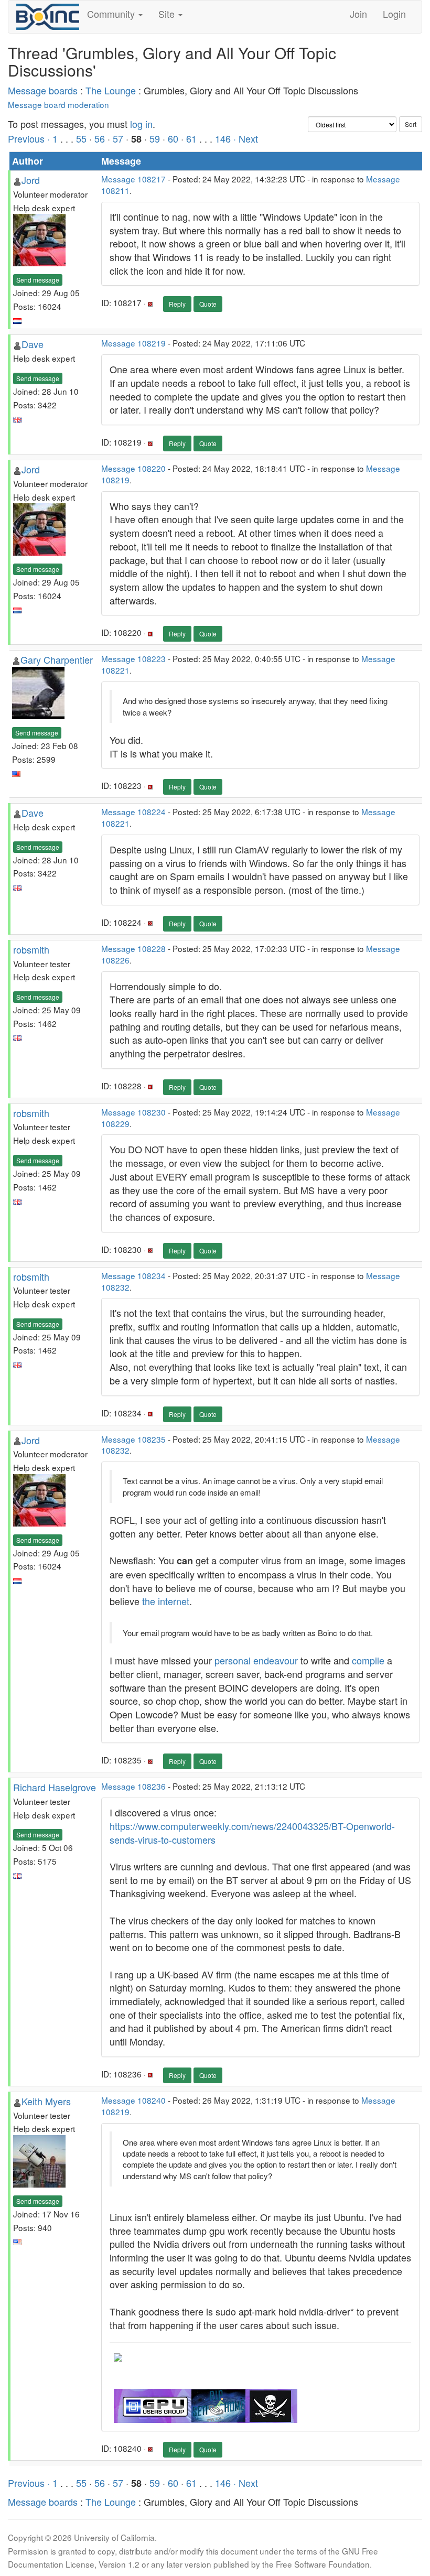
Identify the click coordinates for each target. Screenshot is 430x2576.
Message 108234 (133, 1275)
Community (112, 14)
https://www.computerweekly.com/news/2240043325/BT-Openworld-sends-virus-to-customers (252, 1833)
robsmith (31, 949)
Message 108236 (133, 1786)
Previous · (30, 138)
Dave (33, 344)
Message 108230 (133, 1112)
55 (81, 138)
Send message (38, 280)
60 (173, 138)
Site (168, 14)
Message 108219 (133, 343)
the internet (166, 1601)
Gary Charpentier (57, 659)
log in (141, 124)
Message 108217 (133, 179)
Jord (31, 180)
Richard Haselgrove (55, 1787)
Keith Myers (46, 2101)
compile (368, 1660)
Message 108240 (133, 2100)
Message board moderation (58, 104)
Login (394, 14)
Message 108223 (133, 658)
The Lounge (111, 90)
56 (100, 138)
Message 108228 (133, 948)
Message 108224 (133, 811)
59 (155, 138)
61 (191, 138)
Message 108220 (133, 468)
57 (118, 138)
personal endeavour (256, 1660)
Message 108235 (133, 1439)
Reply (177, 304)
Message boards (43, 90)
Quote (208, 304)
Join (358, 14)
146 (223, 138)
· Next (246, 138)
